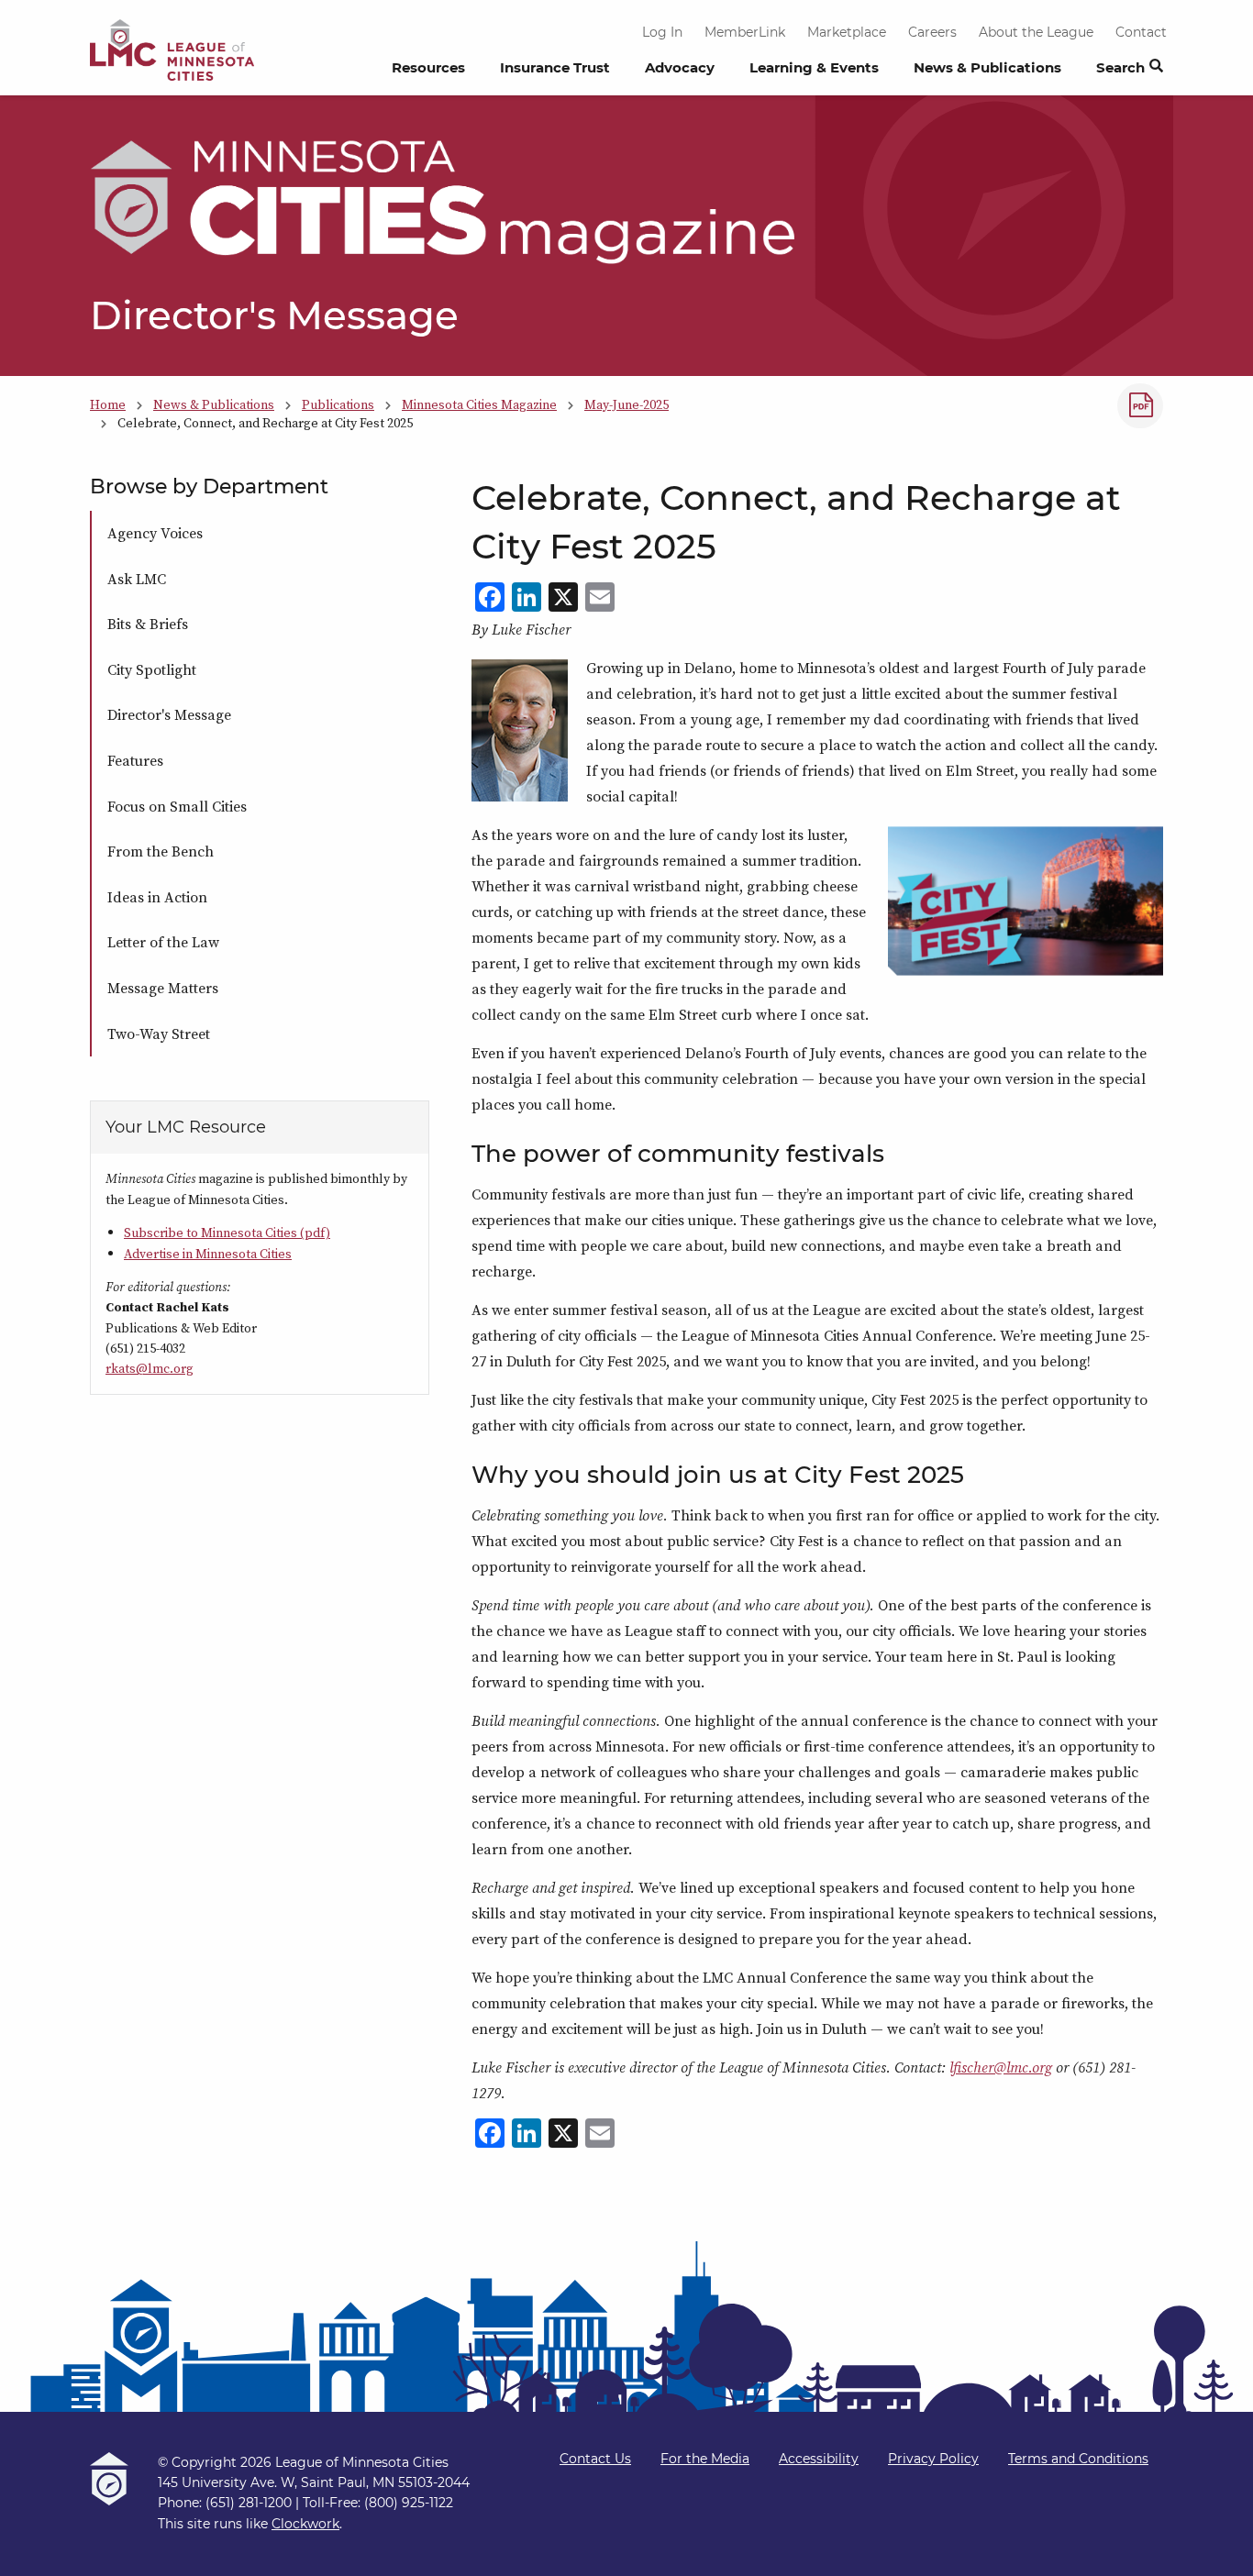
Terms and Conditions (1078, 2459)
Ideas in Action (157, 897)
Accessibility (819, 2459)
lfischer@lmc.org (1001, 2067)
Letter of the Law (163, 942)
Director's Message (169, 714)
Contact (1141, 32)
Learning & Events (814, 67)
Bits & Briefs (148, 624)
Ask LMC (137, 579)
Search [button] (1120, 67)
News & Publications (987, 67)
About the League (1036, 32)
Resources (428, 67)
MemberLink (745, 32)
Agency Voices (155, 533)
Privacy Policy (933, 2459)
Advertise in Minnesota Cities (208, 1254)
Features (135, 760)
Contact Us (595, 2459)
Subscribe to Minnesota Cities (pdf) (227, 1233)
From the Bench (161, 851)
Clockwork (305, 2524)
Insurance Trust (555, 67)
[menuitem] (428, 72)
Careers (932, 32)
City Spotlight (152, 669)
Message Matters (163, 988)
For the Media (705, 2459)
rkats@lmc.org (150, 1368)
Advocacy (680, 67)
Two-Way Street (159, 1034)
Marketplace (847, 32)
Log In (662, 32)
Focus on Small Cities (177, 806)
